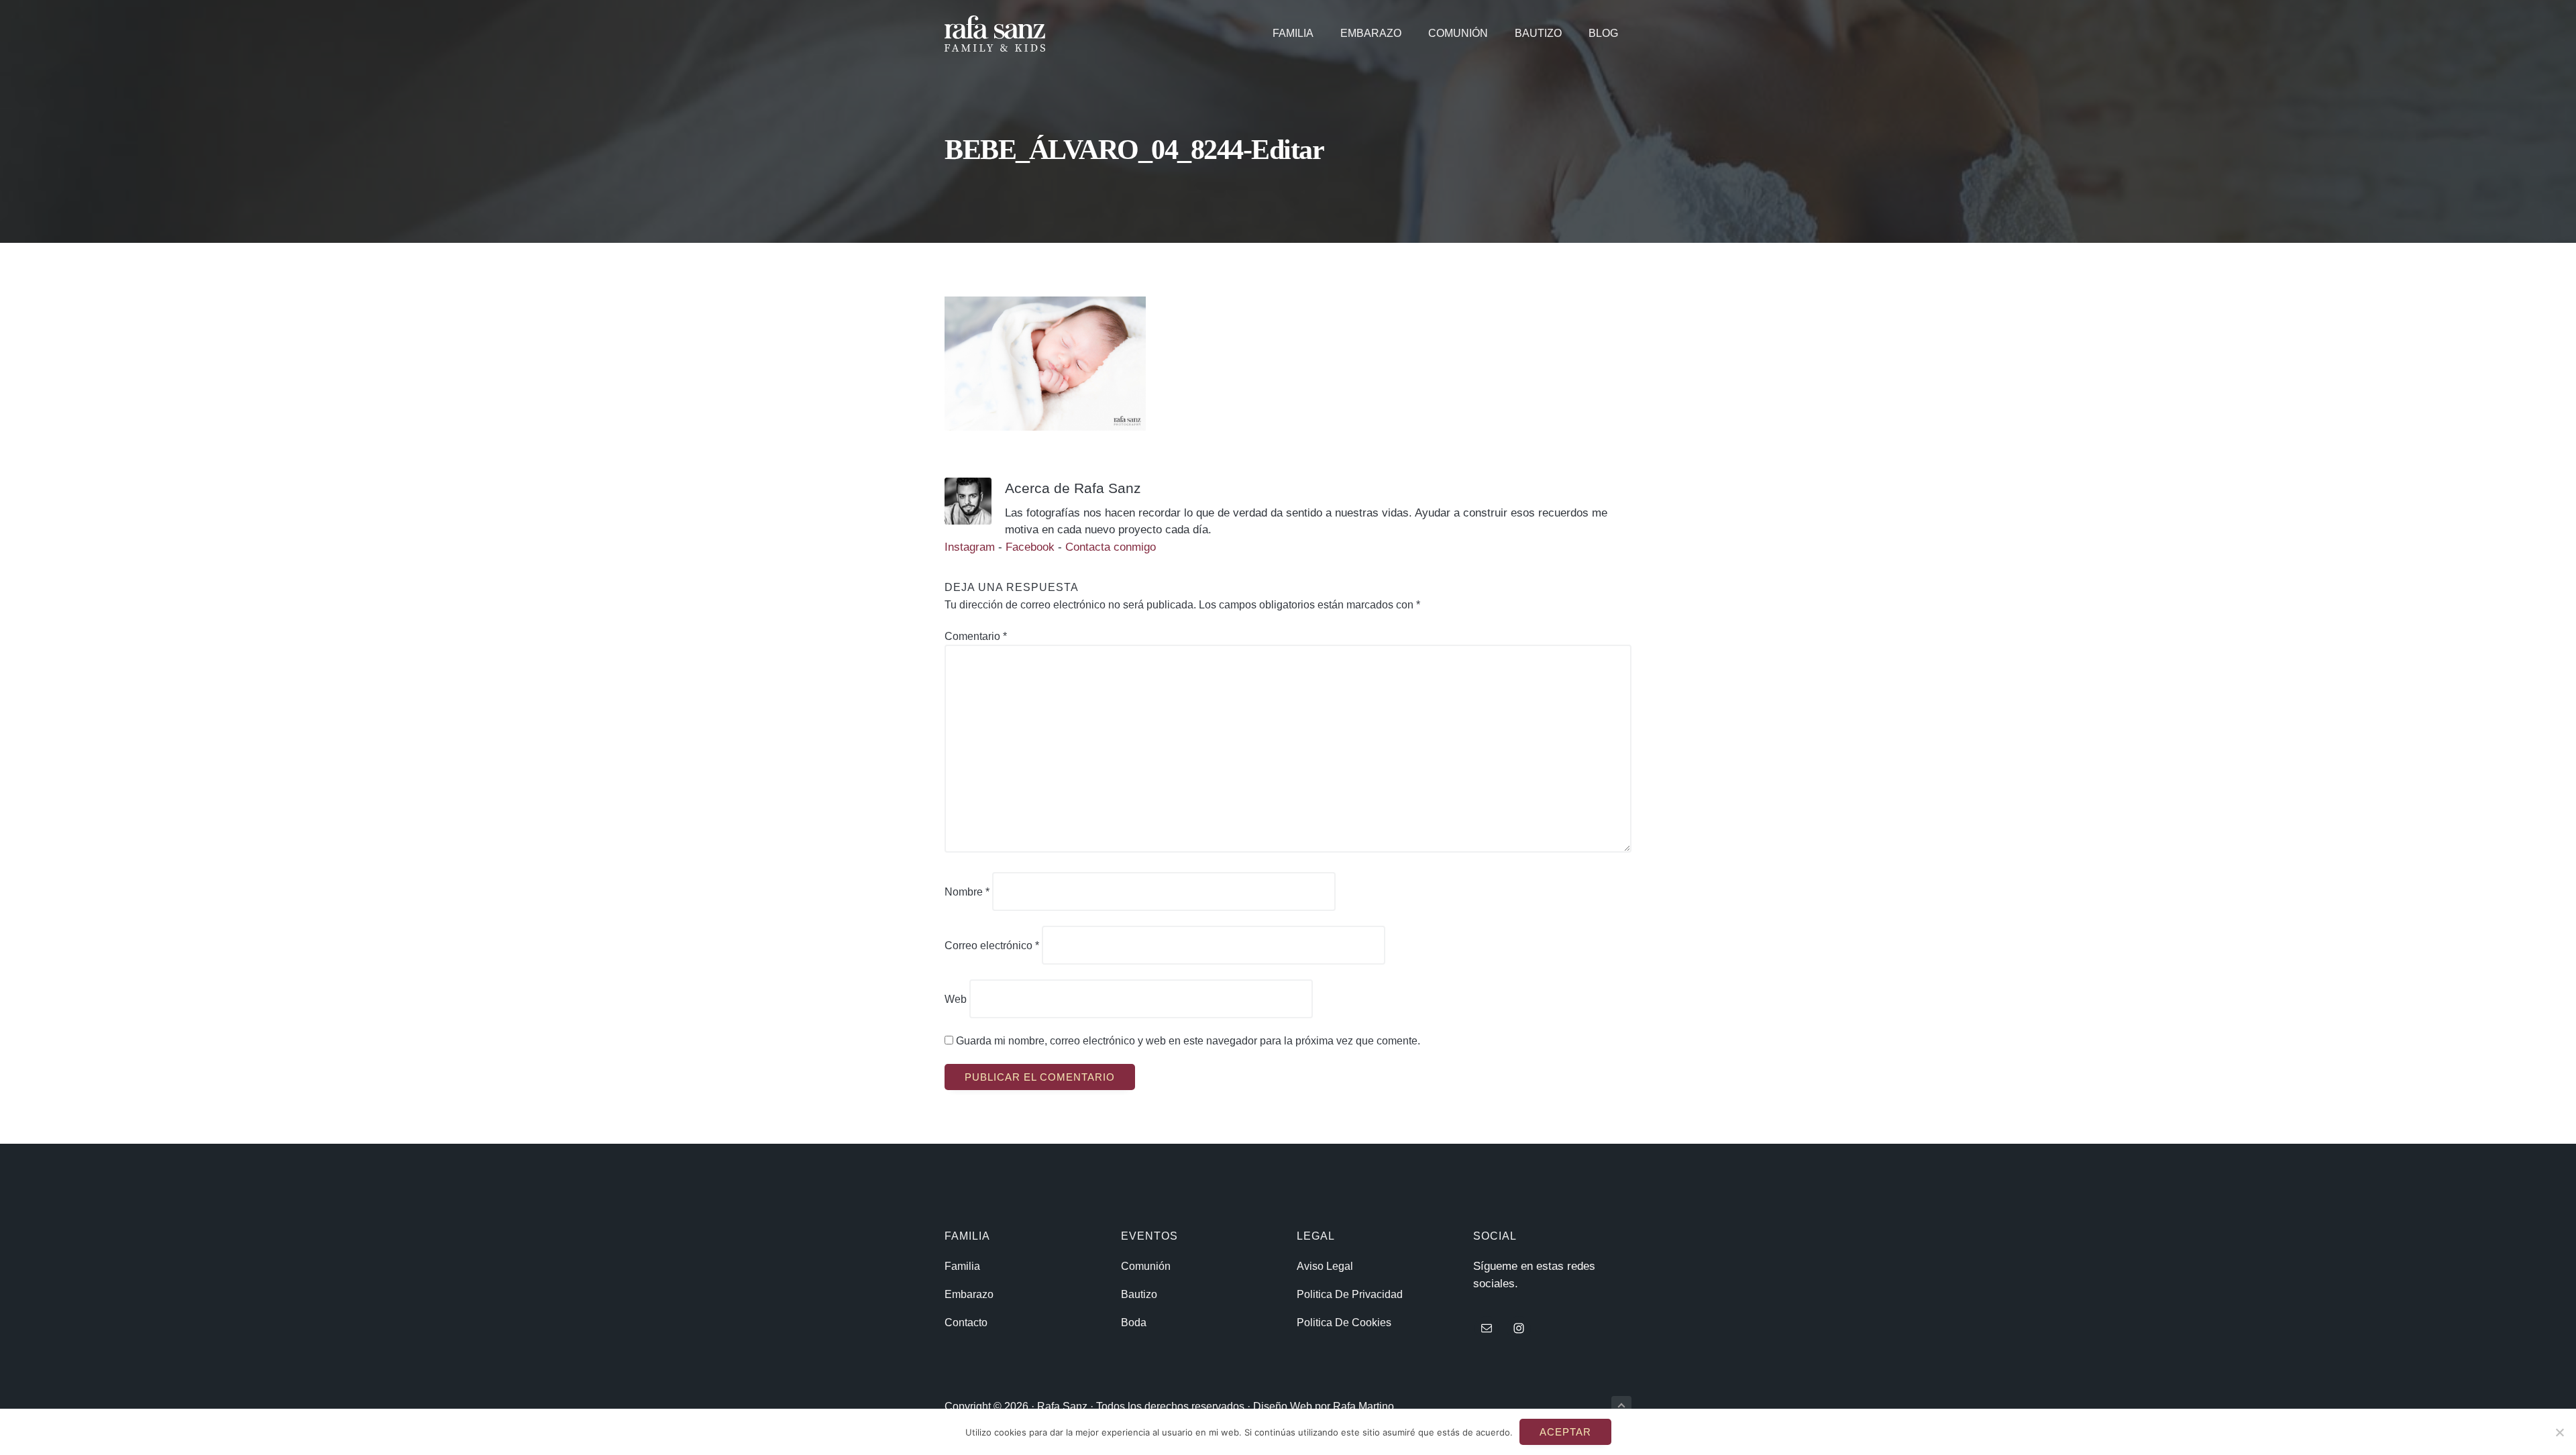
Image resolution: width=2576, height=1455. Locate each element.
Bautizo (1139, 1294)
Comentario (976, 636)
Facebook (1030, 547)
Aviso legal (1325, 1266)
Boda (1134, 1323)
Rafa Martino (1363, 1406)
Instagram (971, 547)
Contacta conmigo (1111, 547)
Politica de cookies (1344, 1323)
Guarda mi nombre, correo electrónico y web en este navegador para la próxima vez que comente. (1188, 1041)
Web (956, 999)
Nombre (967, 892)
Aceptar (1565, 1432)
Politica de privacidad (1350, 1294)
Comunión (1146, 1266)
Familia (962, 1266)
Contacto (966, 1323)
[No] (2559, 1432)
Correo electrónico (992, 946)
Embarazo (969, 1294)
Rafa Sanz (1062, 1406)
